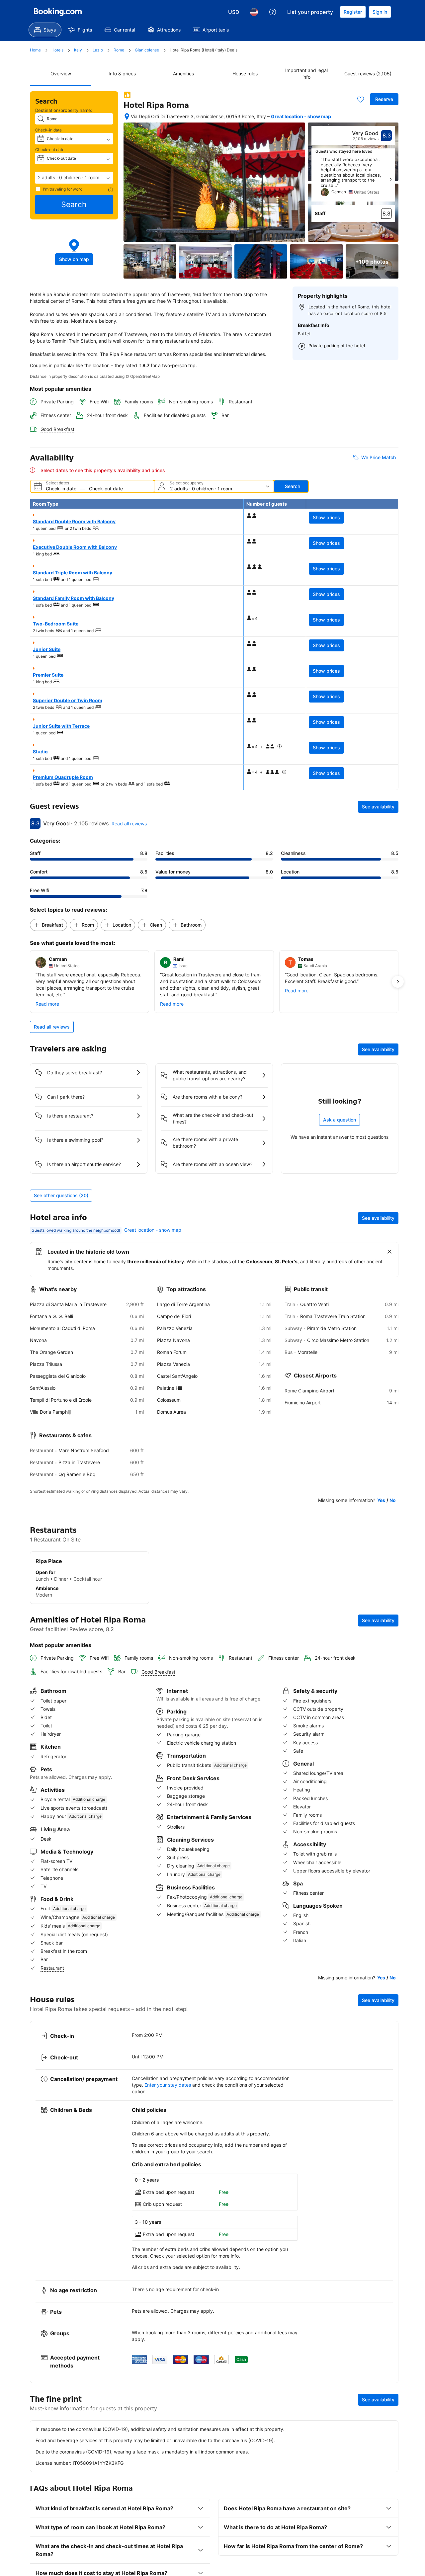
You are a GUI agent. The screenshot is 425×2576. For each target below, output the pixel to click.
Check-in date (48, 130)
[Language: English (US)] (254, 12)
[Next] (390, 179)
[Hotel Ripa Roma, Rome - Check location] (127, 117)
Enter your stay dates (168, 2085)
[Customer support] (273, 12)
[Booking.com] (58, 12)
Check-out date (50, 150)
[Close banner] (389, 1252)
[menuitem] (45, 30)
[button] (74, 178)
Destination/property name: (64, 110)
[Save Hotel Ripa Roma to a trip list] (361, 99)
